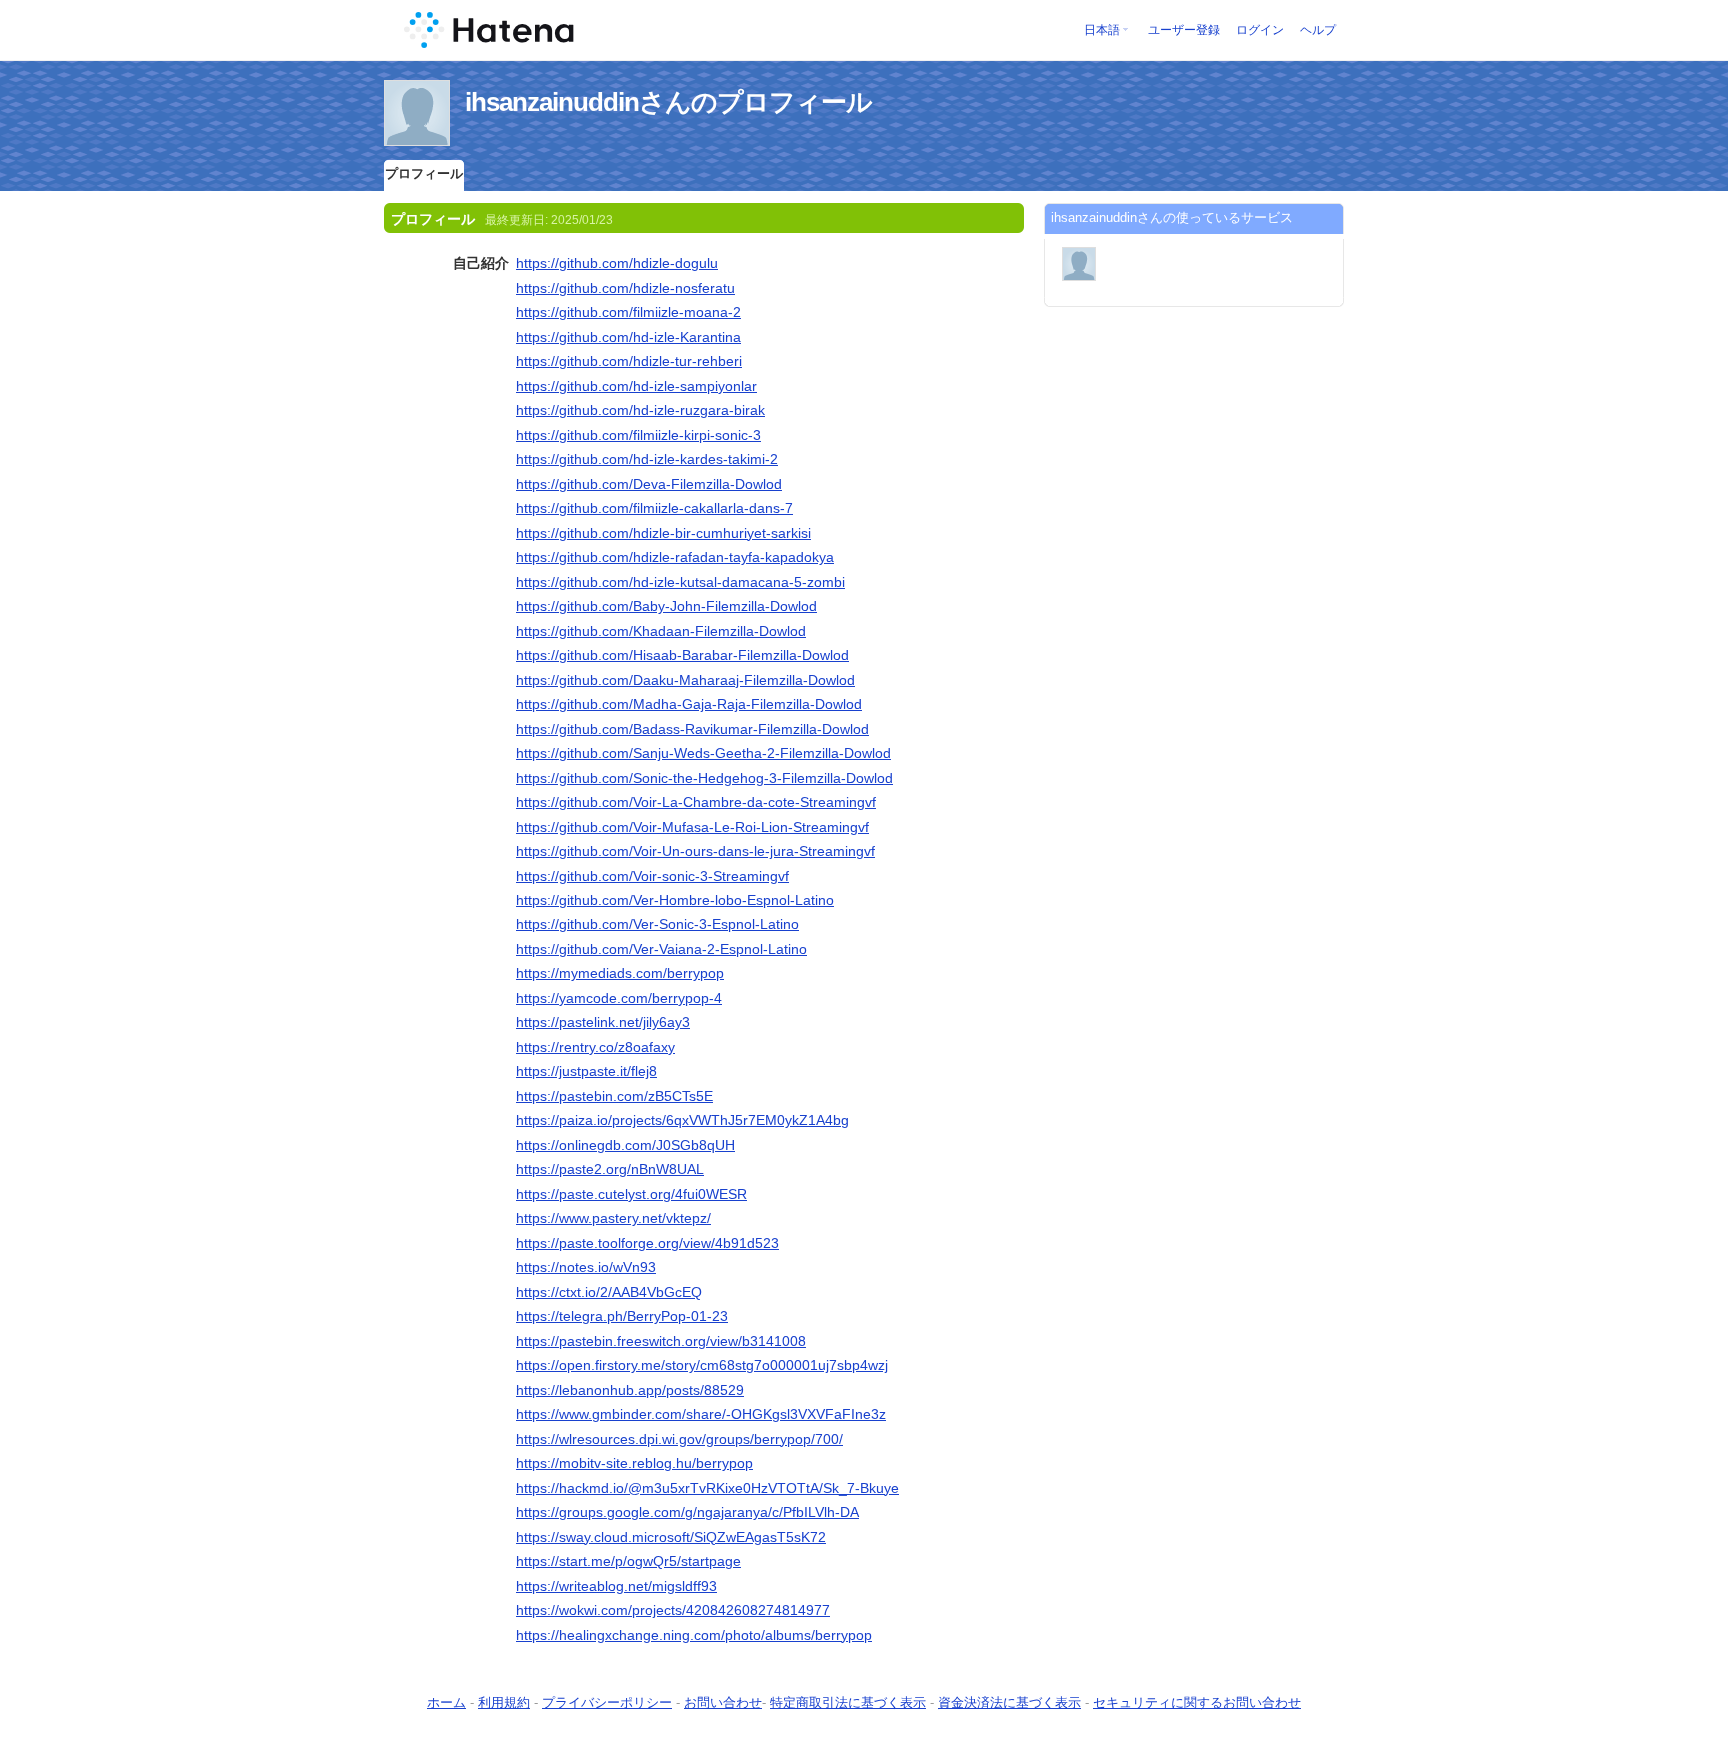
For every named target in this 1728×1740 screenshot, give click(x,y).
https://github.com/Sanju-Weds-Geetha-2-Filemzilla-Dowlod (703, 753)
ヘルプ (1318, 30)
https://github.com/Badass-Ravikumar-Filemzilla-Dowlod (692, 729)
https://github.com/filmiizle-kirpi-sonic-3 (638, 435)
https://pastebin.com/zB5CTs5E (614, 1096)
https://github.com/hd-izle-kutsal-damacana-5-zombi (680, 582)
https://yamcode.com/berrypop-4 (619, 998)
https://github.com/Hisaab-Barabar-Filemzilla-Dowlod (682, 655)
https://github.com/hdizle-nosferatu (625, 288)
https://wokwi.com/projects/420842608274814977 (673, 1610)
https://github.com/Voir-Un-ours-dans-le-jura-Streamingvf (695, 851)
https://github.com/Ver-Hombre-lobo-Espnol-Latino (675, 900)
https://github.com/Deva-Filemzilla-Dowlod (649, 484)
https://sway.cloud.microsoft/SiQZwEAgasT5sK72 (671, 1537)
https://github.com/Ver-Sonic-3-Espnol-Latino (657, 924)
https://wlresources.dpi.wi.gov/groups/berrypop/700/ (679, 1439)
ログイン (1260, 30)
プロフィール (424, 173)
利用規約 (504, 1702)
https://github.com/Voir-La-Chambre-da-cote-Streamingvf (696, 802)
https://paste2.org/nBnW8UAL (610, 1169)
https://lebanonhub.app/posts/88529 (630, 1390)
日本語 (1102, 30)
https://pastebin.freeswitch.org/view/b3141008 (661, 1341)
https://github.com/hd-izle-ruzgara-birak (640, 410)
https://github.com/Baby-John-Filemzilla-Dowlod (666, 606)
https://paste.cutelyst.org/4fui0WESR (631, 1194)
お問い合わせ (723, 1702)
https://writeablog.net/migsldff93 (616, 1586)
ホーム (446, 1702)
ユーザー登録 (1184, 30)
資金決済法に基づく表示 (1009, 1702)
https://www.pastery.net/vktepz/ (613, 1218)
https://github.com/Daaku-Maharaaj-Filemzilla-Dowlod (685, 680)
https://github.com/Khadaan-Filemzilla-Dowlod (661, 631)
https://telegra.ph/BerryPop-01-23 (622, 1316)
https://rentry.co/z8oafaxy (595, 1047)
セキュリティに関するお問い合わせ (1197, 1702)
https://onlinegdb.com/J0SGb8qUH (625, 1145)
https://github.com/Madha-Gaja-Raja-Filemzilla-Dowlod (689, 704)
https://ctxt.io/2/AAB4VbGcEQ (609, 1292)
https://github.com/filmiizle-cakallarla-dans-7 (654, 508)
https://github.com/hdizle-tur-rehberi (629, 361)
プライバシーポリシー (607, 1702)
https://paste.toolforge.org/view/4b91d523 (647, 1243)
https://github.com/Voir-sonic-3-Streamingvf (652, 876)
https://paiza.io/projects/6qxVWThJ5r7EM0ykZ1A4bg (682, 1120)
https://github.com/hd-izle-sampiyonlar (636, 386)
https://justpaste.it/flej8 (586, 1071)
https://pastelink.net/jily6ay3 (603, 1022)
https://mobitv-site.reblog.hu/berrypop (634, 1463)
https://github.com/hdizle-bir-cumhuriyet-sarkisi (663, 533)
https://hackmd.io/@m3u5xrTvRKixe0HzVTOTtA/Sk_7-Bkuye (707, 1488)
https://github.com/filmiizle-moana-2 (628, 312)
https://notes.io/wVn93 (586, 1267)
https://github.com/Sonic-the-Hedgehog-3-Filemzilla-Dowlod (704, 778)
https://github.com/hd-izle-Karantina (628, 337)
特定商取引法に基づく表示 (848, 1702)
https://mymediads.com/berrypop (620, 973)
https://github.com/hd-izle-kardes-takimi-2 (647, 459)
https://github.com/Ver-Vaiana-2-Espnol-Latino (661, 949)
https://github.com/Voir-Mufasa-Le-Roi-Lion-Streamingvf (692, 827)
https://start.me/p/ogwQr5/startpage (628, 1561)
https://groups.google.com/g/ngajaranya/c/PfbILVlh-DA (687, 1512)
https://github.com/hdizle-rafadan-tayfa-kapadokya (675, 557)
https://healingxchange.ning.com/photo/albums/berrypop (694, 1635)
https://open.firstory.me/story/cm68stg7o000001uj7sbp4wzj (702, 1365)
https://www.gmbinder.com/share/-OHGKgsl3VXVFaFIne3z (701, 1414)
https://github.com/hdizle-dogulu (617, 263)
